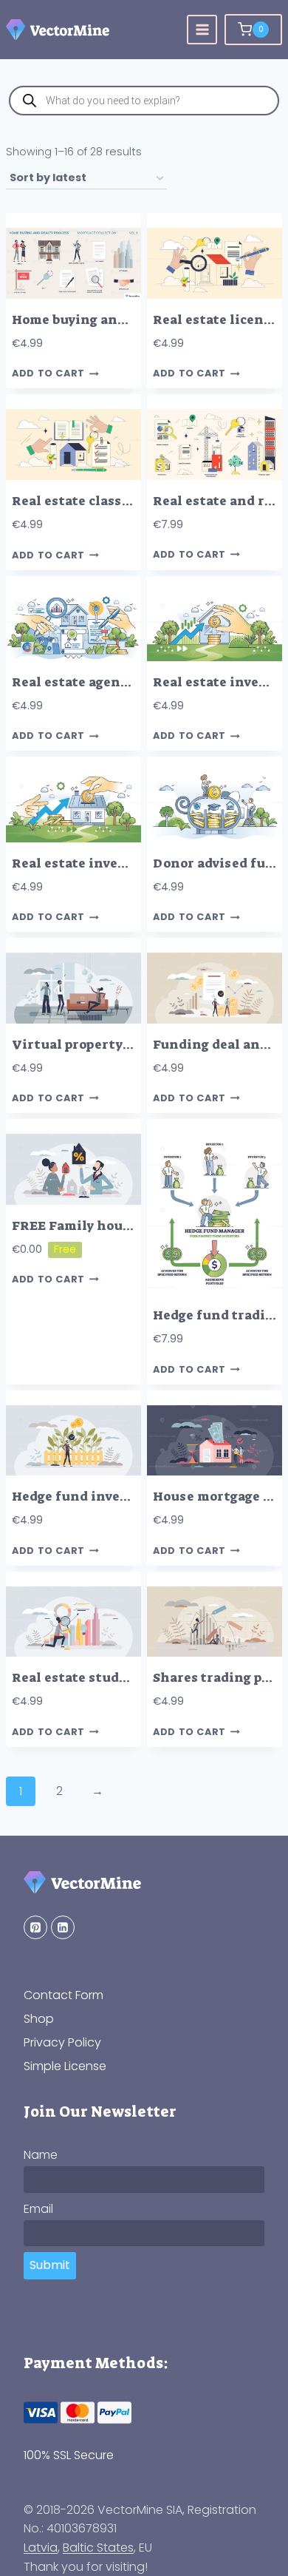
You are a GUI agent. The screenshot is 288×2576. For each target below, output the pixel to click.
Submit (50, 2265)
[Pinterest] (35, 1927)
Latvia (41, 2548)
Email (38, 2209)
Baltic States (98, 2548)
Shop (39, 2019)
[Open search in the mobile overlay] (144, 101)
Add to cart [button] (48, 374)
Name (41, 2155)
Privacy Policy (62, 2042)
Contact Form (64, 1995)
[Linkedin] (63, 1927)
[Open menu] (202, 30)
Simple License (65, 2066)
